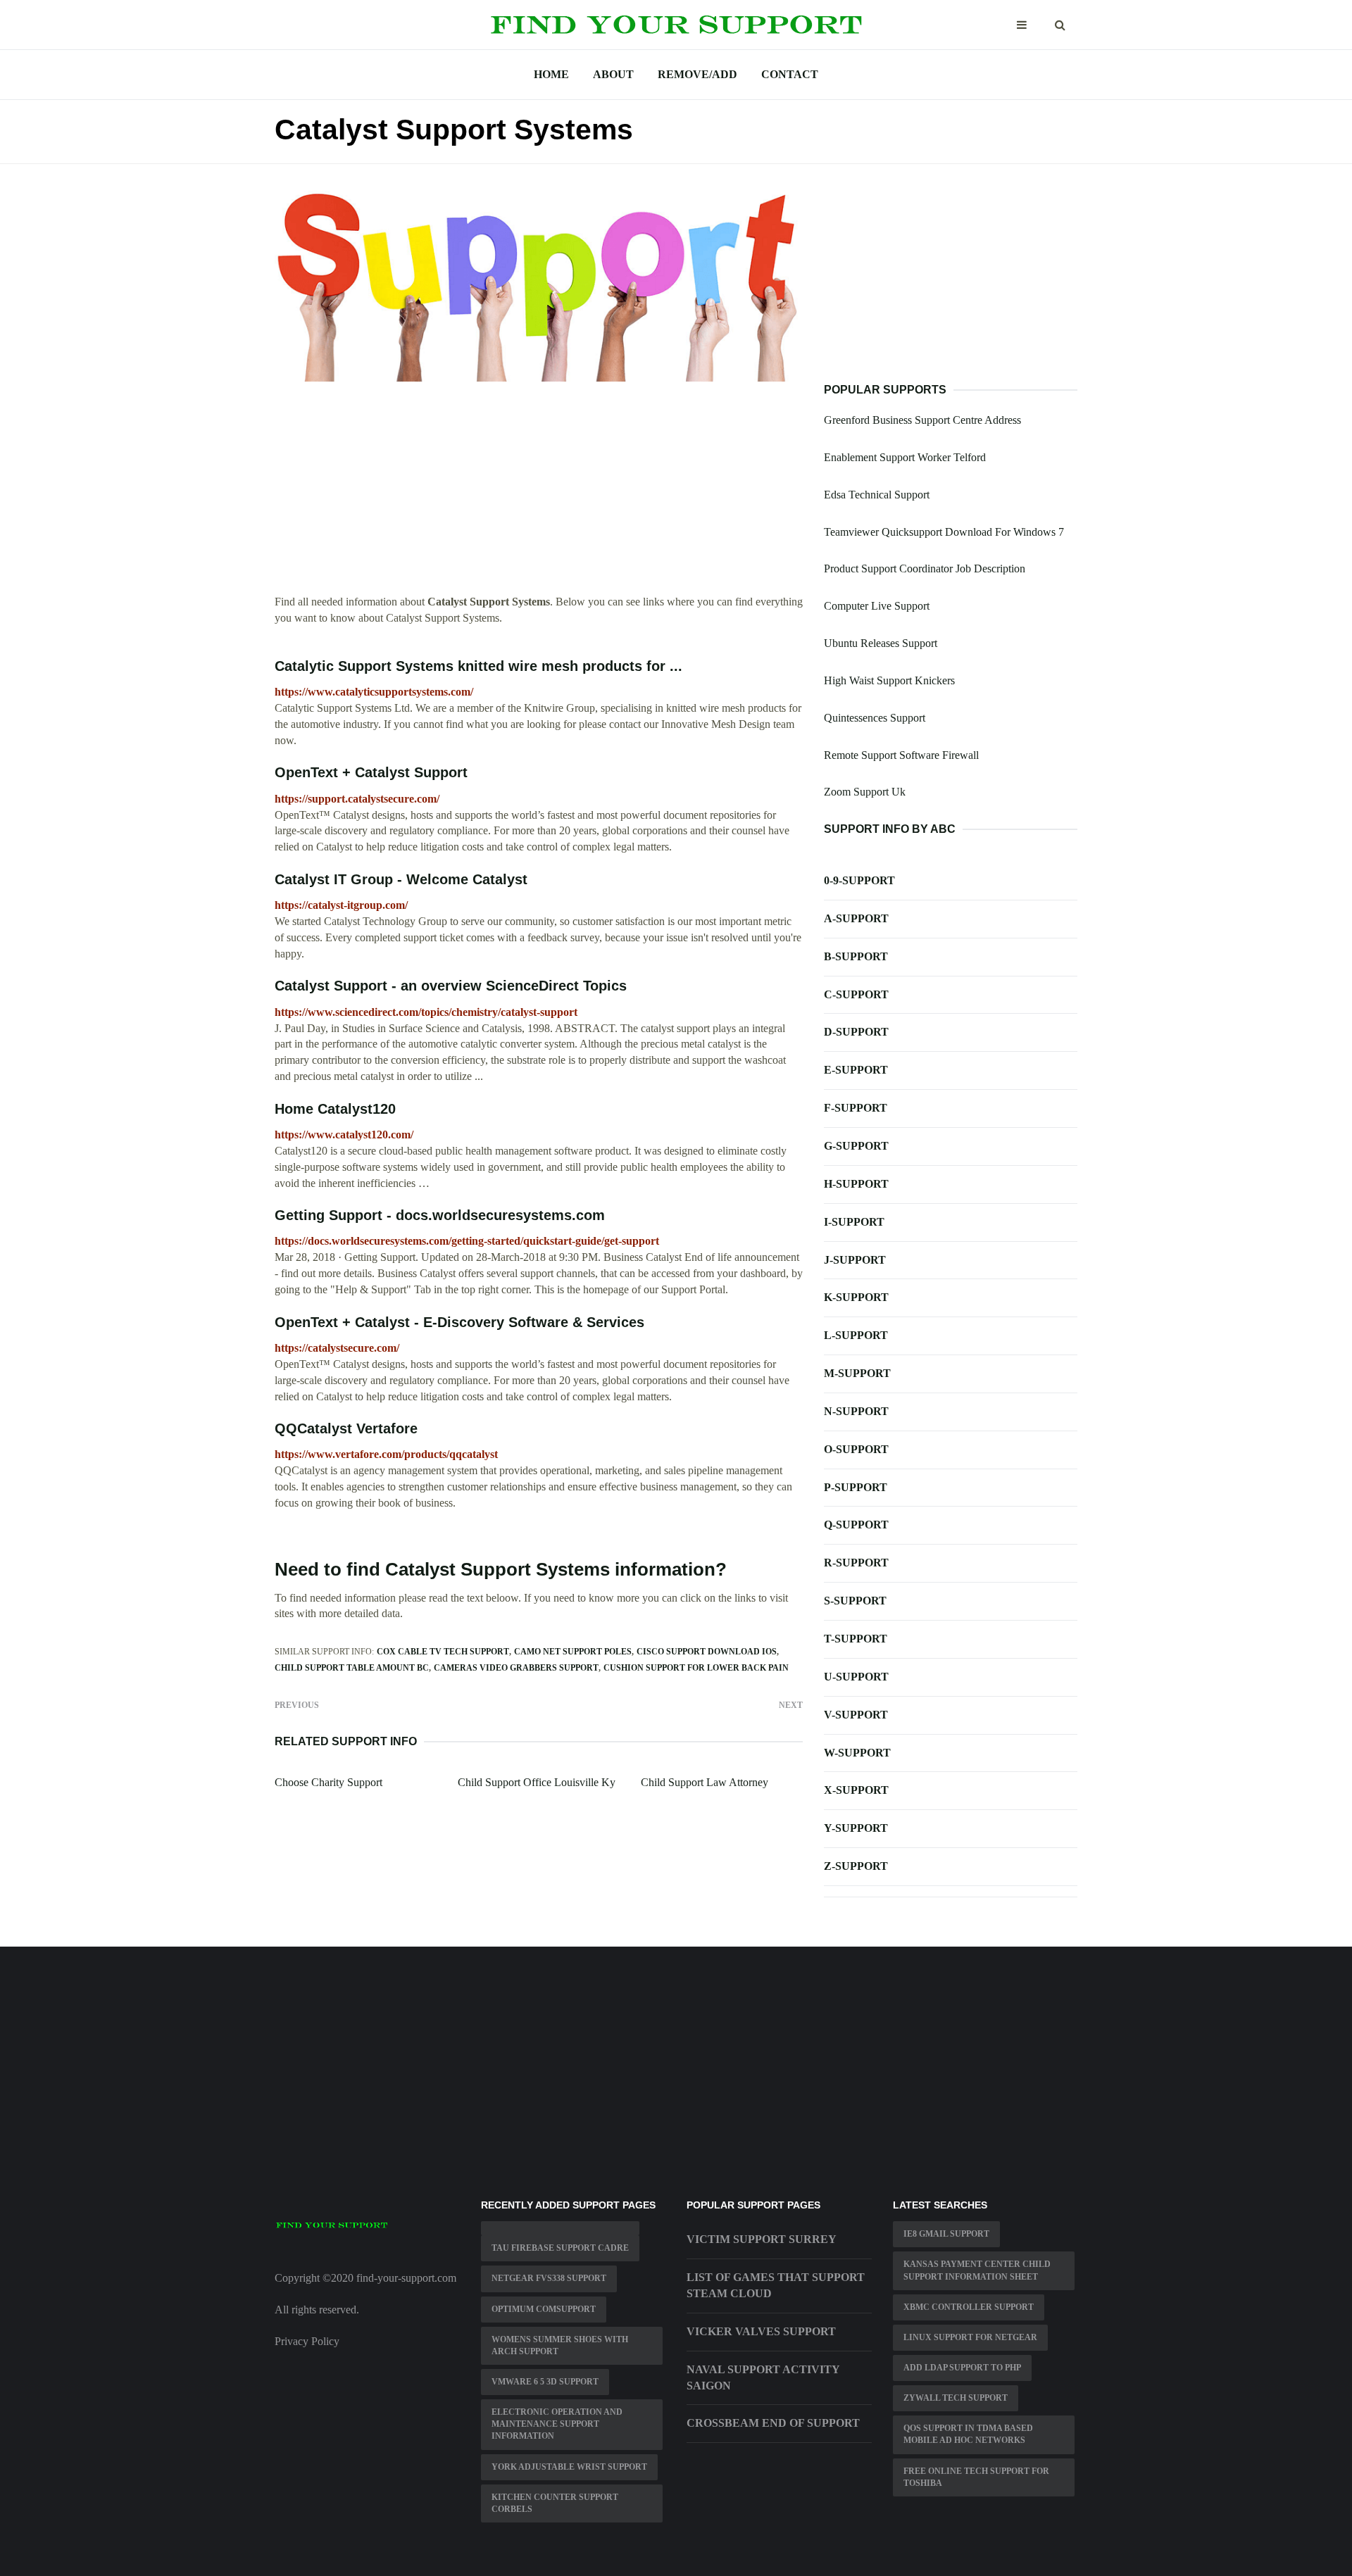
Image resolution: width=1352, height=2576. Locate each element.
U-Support (856, 1677)
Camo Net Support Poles (573, 1652)
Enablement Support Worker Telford (905, 457)
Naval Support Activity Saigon (763, 2377)
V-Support (856, 1715)
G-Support (856, 1146)
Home (551, 74)
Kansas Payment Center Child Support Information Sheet (977, 2270)
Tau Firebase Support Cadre (560, 2248)
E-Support (856, 1070)
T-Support (856, 1639)
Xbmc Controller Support (969, 2307)
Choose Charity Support (328, 1782)
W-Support (857, 1753)
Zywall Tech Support (956, 2398)
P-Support (856, 1487)
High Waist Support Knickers (889, 680)
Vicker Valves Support (761, 2331)
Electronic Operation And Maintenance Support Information (557, 2424)
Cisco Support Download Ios (707, 1652)
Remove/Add (697, 74)
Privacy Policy (307, 2341)
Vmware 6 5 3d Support (545, 2382)
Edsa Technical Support (877, 495)
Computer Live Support (877, 606)
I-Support (854, 1222)
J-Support (855, 1260)
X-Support (856, 1790)
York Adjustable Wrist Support (569, 2467)
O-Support (856, 1449)
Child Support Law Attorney (705, 1782)
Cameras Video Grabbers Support (516, 1668)
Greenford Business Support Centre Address (922, 420)
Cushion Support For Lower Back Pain (696, 1668)
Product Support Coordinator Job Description (925, 568)
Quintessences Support (875, 718)
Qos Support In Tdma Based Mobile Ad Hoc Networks (968, 2434)
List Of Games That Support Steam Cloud (776, 2285)
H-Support (856, 1184)
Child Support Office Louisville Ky (537, 1782)
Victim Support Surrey (762, 2239)
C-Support (856, 994)
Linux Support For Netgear (970, 2337)
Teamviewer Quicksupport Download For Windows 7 (944, 532)
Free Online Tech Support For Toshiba (976, 2477)
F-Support (856, 1108)
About (613, 74)
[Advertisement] (539, 496)
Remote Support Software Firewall (901, 755)
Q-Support (856, 1525)
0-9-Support (859, 880)
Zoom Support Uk (865, 792)
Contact (790, 74)
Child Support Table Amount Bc (352, 1668)
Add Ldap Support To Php (962, 2368)
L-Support (856, 1335)
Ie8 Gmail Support (946, 2234)
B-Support (856, 956)
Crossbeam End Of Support (773, 2423)
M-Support (857, 1373)
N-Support (856, 1411)
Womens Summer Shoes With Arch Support (560, 2345)
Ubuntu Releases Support (881, 643)
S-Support (855, 1601)
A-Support (856, 918)
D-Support (856, 1032)
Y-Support (856, 1828)
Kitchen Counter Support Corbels (555, 2503)
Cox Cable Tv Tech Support (443, 1652)
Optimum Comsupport (544, 2309)
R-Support (856, 1563)
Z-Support (856, 1866)
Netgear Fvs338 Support (549, 2278)
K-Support (856, 1297)
